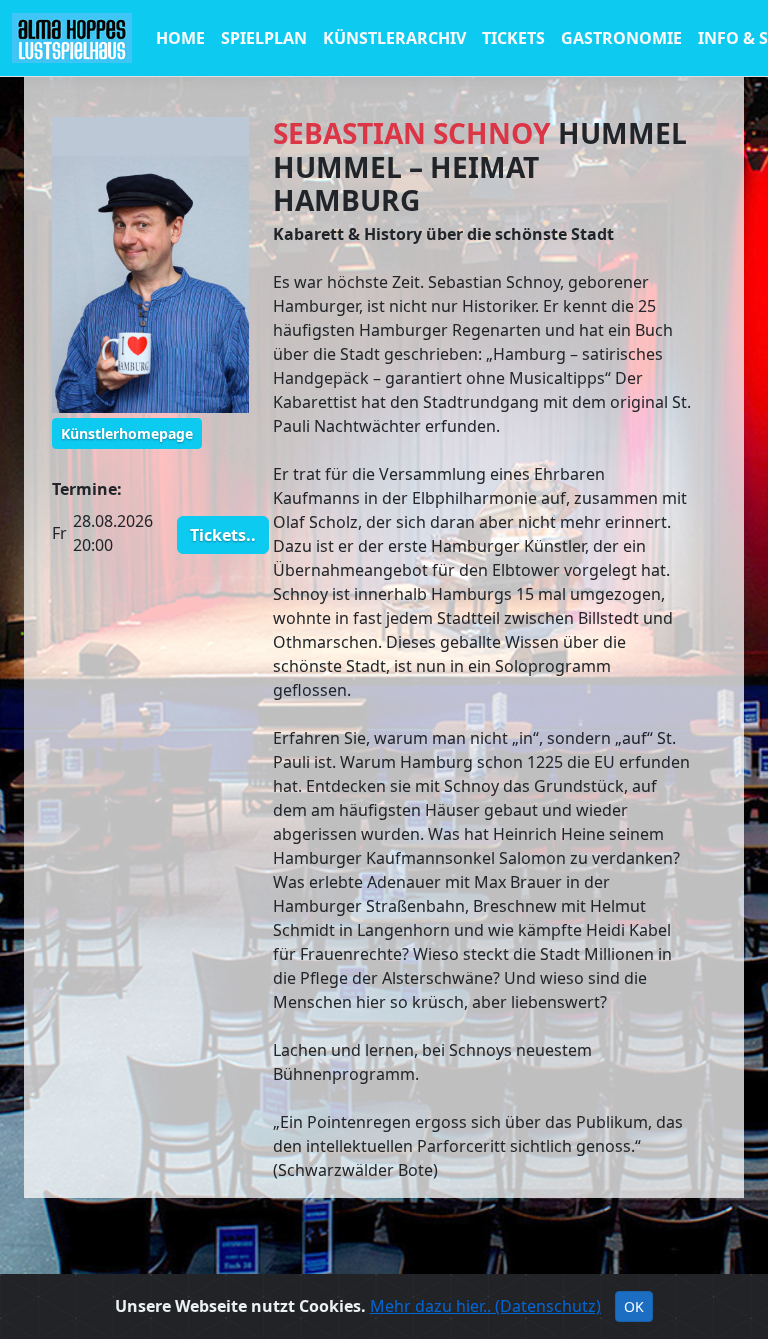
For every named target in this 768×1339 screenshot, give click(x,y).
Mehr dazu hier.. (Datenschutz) (485, 1306)
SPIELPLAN (264, 38)
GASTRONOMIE (621, 38)
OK (634, 1306)
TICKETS (513, 38)
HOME (180, 38)
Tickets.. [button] (223, 535)
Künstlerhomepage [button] (127, 433)
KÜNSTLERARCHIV (394, 38)
